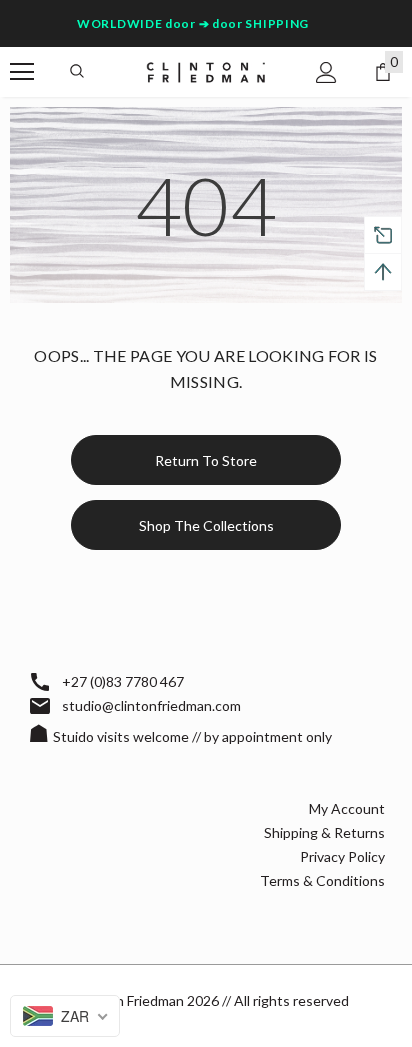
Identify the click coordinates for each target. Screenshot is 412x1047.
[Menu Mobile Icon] (22, 72)
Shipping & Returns (324, 832)
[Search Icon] (77, 72)
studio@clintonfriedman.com (151, 705)
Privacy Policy (342, 856)
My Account (347, 808)
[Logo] (206, 70)
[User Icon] (326, 72)
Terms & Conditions (322, 880)
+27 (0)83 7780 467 (123, 681)
